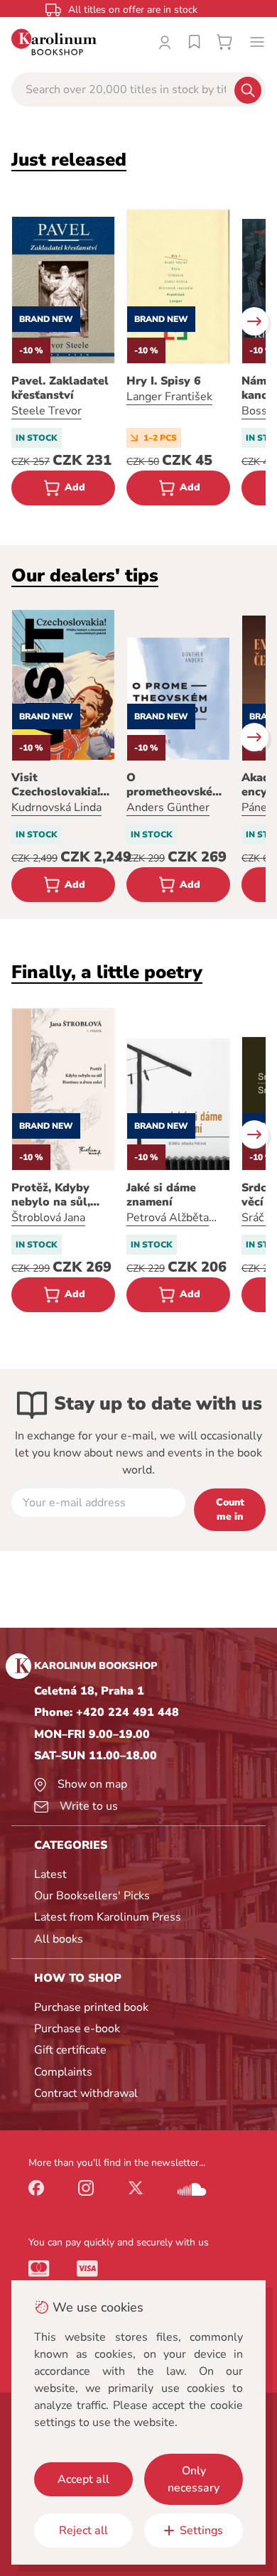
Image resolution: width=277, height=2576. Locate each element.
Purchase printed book (91, 2007)
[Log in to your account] (165, 42)
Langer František (169, 397)
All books (59, 1939)
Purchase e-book (77, 2029)
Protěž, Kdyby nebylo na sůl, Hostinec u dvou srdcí (57, 1195)
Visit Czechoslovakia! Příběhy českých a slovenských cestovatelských (62, 785)
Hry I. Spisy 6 (164, 381)
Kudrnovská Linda (56, 807)
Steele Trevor (47, 411)
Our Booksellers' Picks (92, 1896)
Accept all (83, 2479)
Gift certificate (70, 2050)
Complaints (63, 2072)
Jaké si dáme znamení (161, 1195)
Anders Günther (168, 807)
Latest (50, 1874)
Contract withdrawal (86, 2093)
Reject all (83, 2531)
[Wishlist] (195, 42)
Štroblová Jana (48, 1218)
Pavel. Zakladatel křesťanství (60, 388)
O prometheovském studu (174, 785)
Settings (201, 2531)
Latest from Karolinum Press (108, 1917)
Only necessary (194, 2479)
